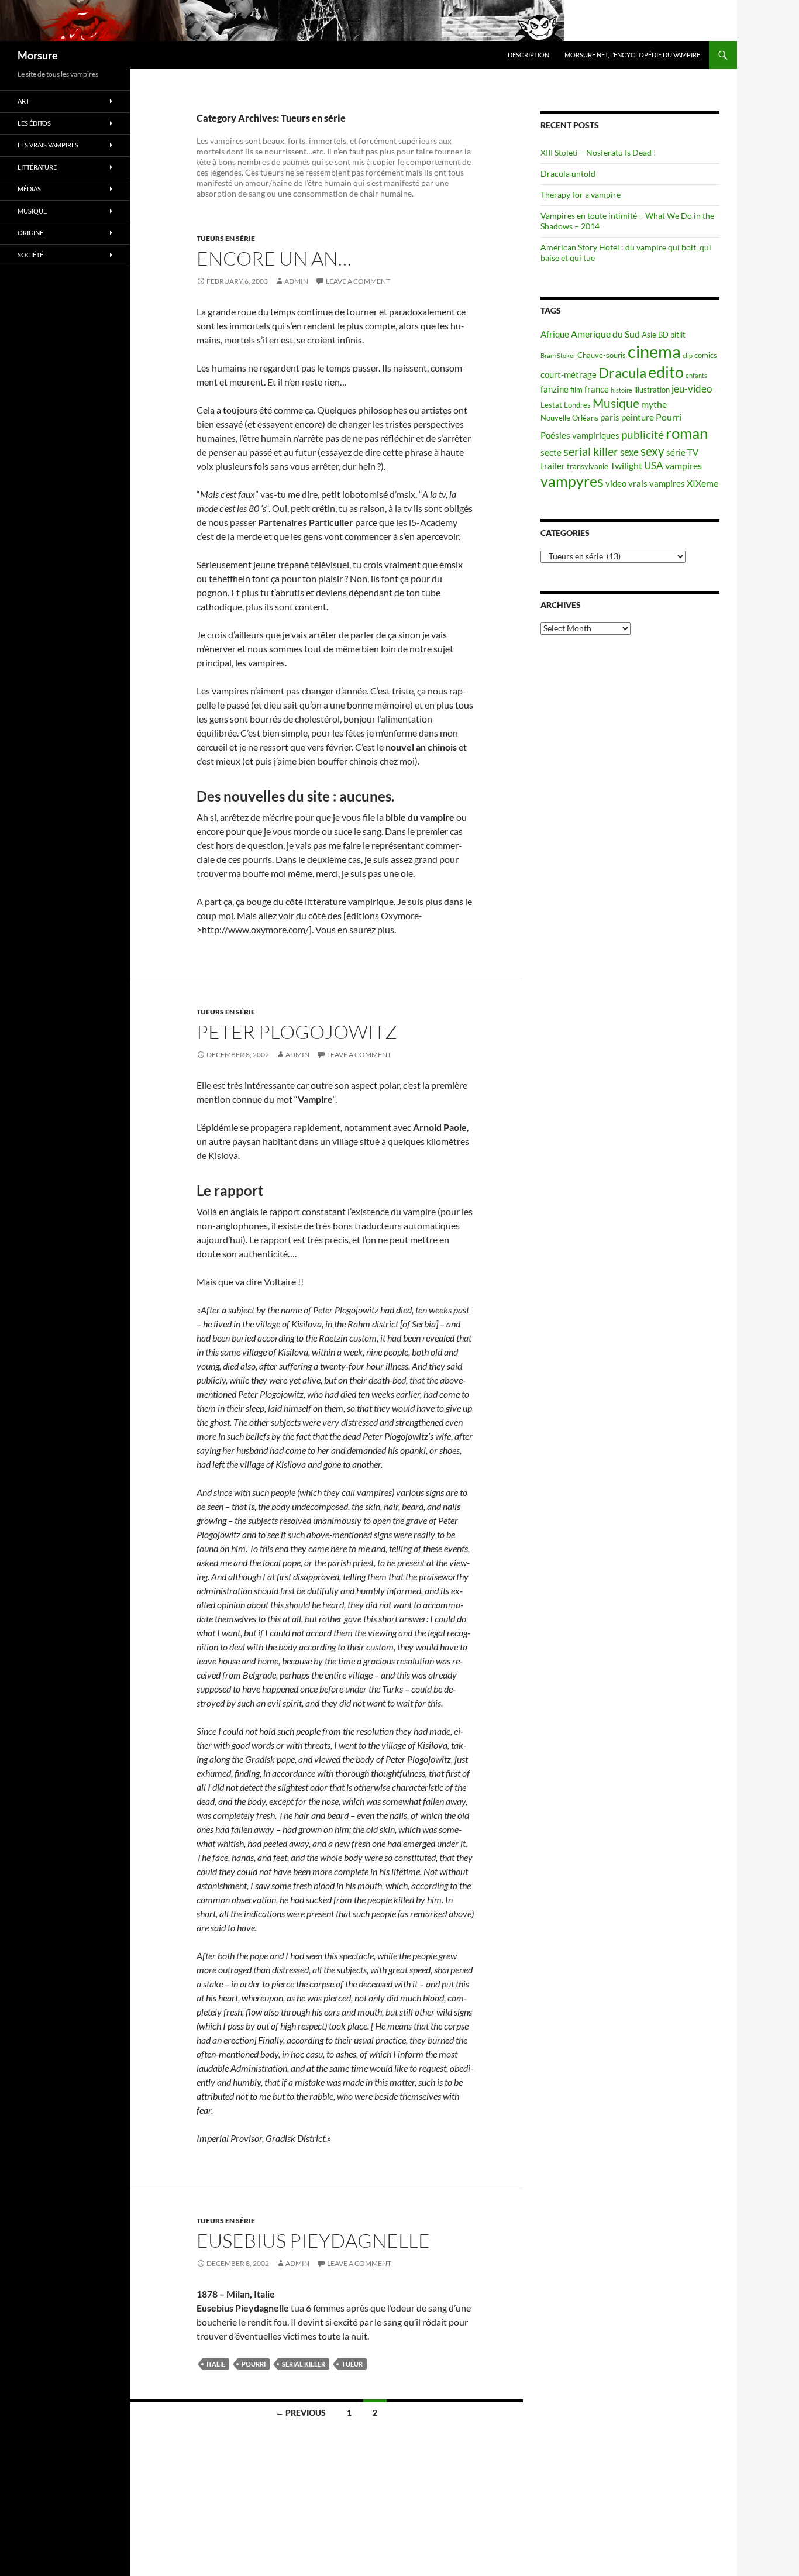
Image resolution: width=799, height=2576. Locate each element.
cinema (654, 351)
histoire (621, 390)
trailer (553, 466)
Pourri (254, 2364)
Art (23, 101)
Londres (577, 405)
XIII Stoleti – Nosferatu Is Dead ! (598, 152)
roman (687, 433)
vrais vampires (657, 484)
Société (30, 255)
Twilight (626, 465)
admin (296, 281)
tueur (352, 2364)
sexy (652, 451)
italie (216, 2364)
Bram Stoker (558, 355)
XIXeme (702, 483)
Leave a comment (358, 281)
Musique (616, 403)
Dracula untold (568, 173)
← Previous (301, 2412)
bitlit (678, 335)
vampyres (572, 481)
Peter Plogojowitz (297, 1032)
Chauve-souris (602, 355)
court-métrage (569, 375)
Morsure (38, 55)
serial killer (304, 2364)
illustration (652, 390)
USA (654, 465)
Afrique (555, 334)
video (616, 484)
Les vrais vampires (48, 145)
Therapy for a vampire (581, 195)
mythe (654, 404)
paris (610, 417)
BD (663, 335)
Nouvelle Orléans (569, 418)
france (597, 389)
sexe (629, 452)
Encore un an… (274, 258)
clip (688, 355)
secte (551, 453)
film (576, 390)
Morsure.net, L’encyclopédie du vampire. (633, 55)
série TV (682, 453)
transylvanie (588, 466)
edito (666, 372)
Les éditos (34, 123)
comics (706, 355)
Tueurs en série (226, 238)
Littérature (37, 167)
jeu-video (692, 389)
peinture (638, 417)
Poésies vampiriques (580, 436)
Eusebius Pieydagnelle (313, 2240)
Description (528, 55)
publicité (643, 435)
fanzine (555, 389)
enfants (696, 375)
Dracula (622, 372)
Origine (30, 233)
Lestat (551, 405)
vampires (683, 465)
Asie (649, 335)
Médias (29, 189)
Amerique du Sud (605, 334)
